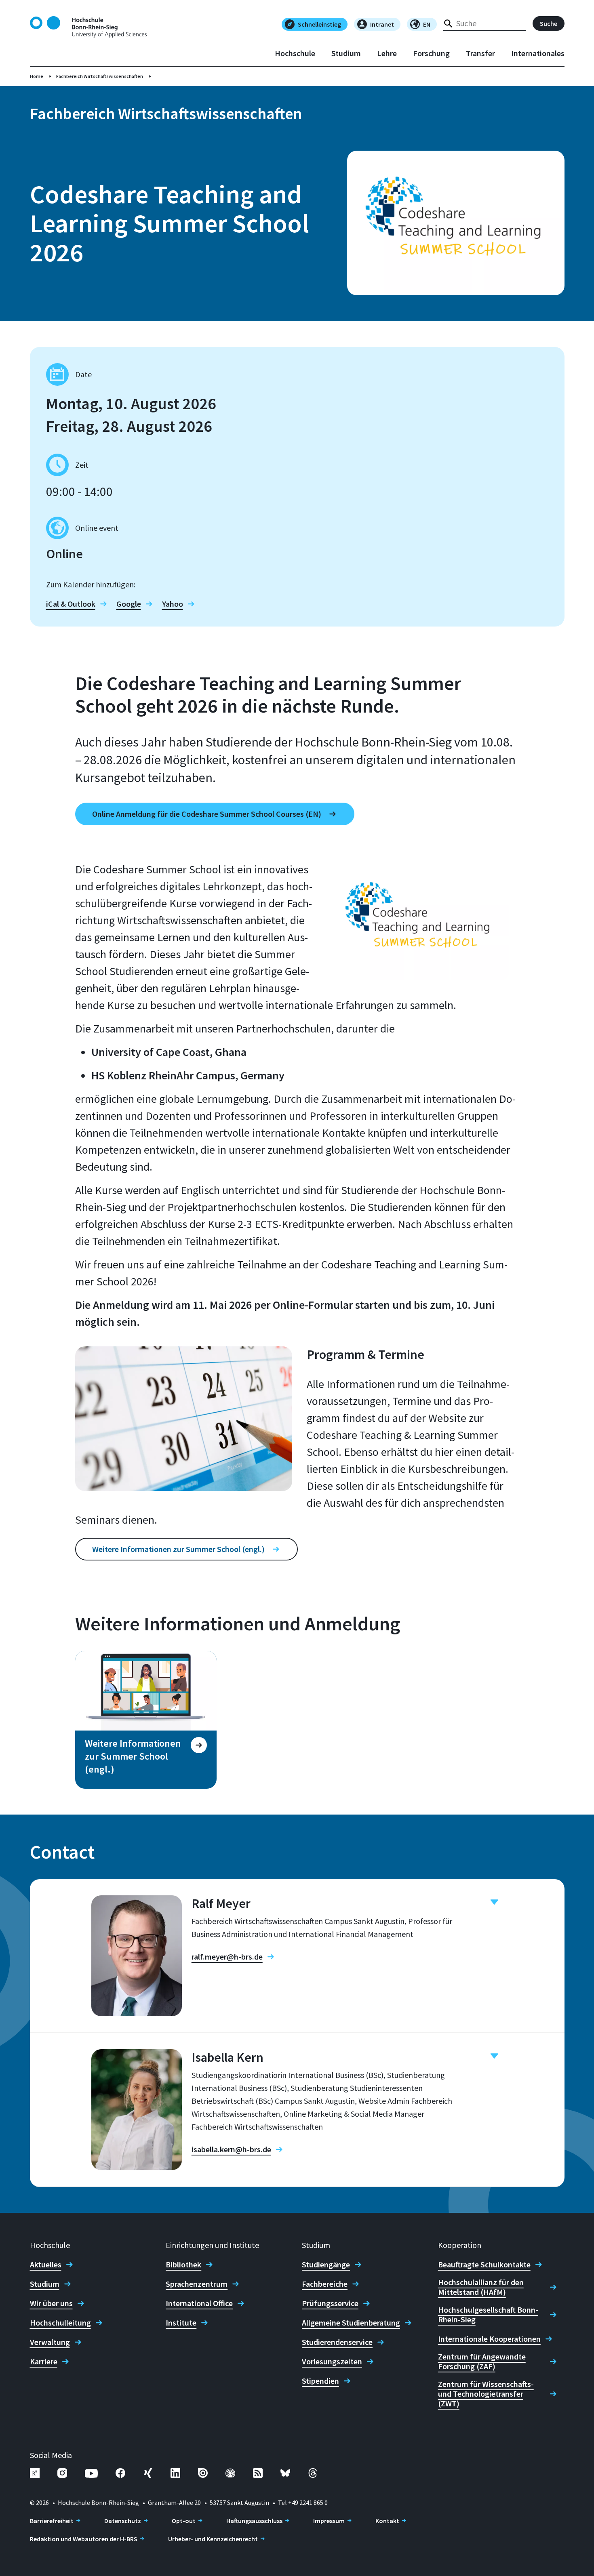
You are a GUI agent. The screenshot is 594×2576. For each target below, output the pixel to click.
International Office (199, 2303)
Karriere (44, 2362)
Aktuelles (46, 2265)
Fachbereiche (325, 2284)
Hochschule (295, 53)
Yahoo (173, 604)
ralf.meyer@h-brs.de (227, 1957)
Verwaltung (50, 2342)
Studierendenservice (337, 2342)
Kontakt (387, 2521)
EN (427, 24)
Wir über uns (51, 2303)
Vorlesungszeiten (332, 2362)
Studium (346, 53)
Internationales (538, 53)
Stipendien (320, 2381)
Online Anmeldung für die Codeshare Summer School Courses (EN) (207, 814)
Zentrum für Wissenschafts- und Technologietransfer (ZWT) (486, 2394)
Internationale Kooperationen (489, 2339)
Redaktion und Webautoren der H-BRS (84, 2539)
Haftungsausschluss (254, 2521)
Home (37, 76)
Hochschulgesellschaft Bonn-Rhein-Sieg (488, 2315)
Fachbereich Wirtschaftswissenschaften (100, 76)
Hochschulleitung (60, 2323)
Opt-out (184, 2521)
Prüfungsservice (330, 2303)
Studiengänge (326, 2265)
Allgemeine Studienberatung (351, 2323)
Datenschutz (123, 2521)
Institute (181, 2323)
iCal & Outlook (71, 604)
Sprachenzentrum (197, 2284)
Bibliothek (183, 2265)
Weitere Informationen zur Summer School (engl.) (178, 1549)
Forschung (431, 53)
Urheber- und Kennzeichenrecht (213, 2539)
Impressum (329, 2521)
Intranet (382, 24)
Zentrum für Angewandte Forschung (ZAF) (482, 2362)
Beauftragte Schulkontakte (484, 2265)
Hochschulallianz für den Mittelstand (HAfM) (481, 2287)
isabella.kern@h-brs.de (231, 2149)
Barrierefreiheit (52, 2521)
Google (129, 604)
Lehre (387, 53)
